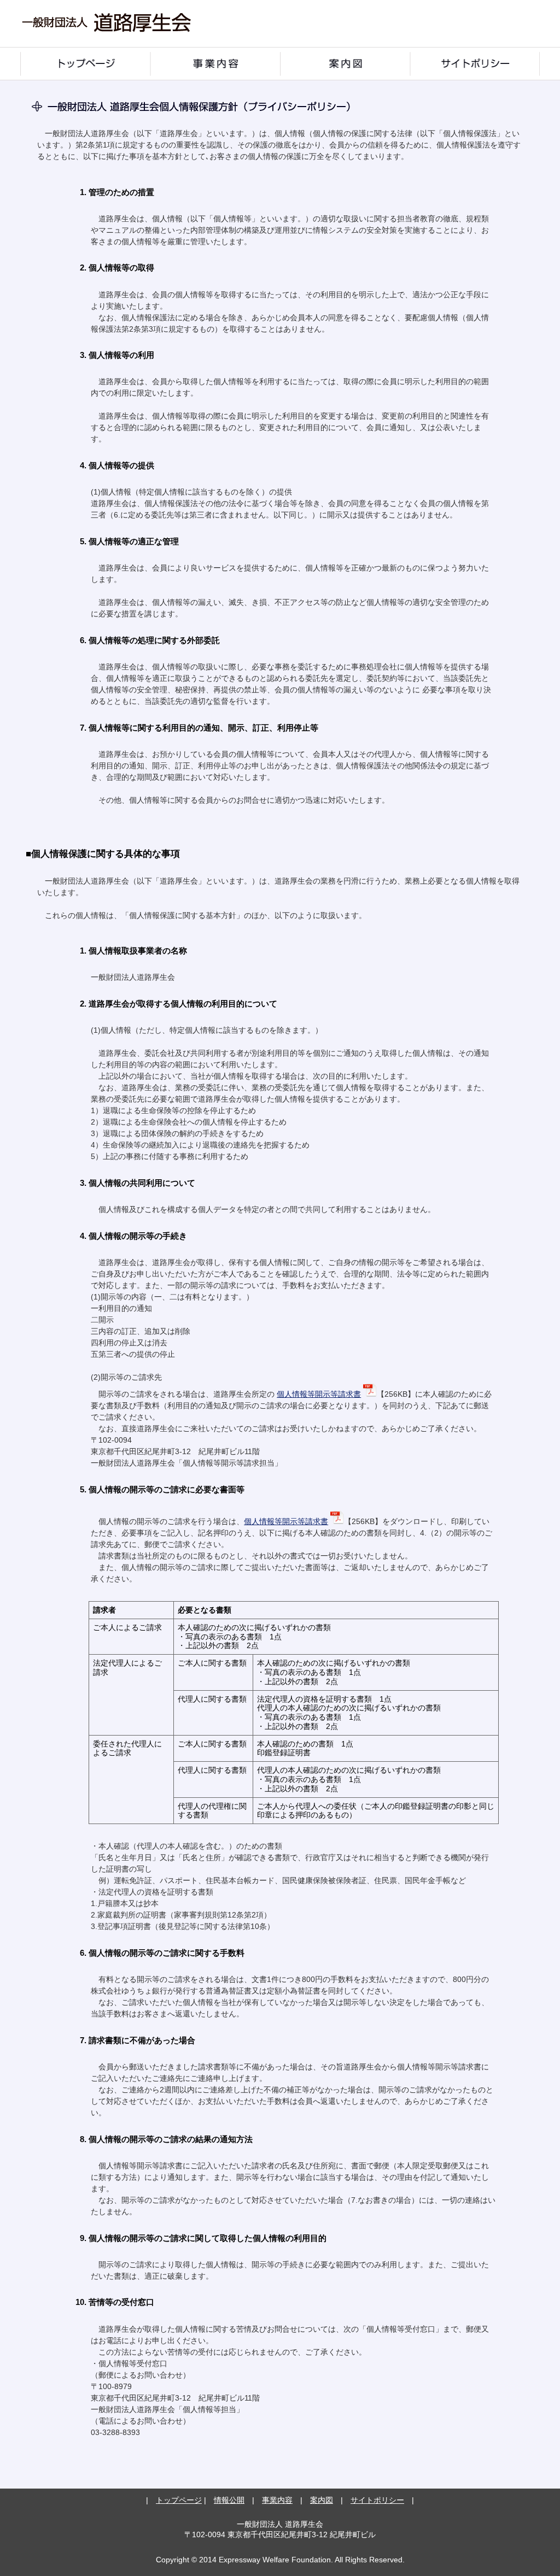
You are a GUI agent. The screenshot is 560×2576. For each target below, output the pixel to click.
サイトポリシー (475, 64)
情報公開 (229, 2500)
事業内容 (215, 64)
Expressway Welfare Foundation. (276, 2560)
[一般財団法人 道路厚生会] (107, 42)
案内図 (345, 64)
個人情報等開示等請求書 (319, 1394)
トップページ (85, 64)
